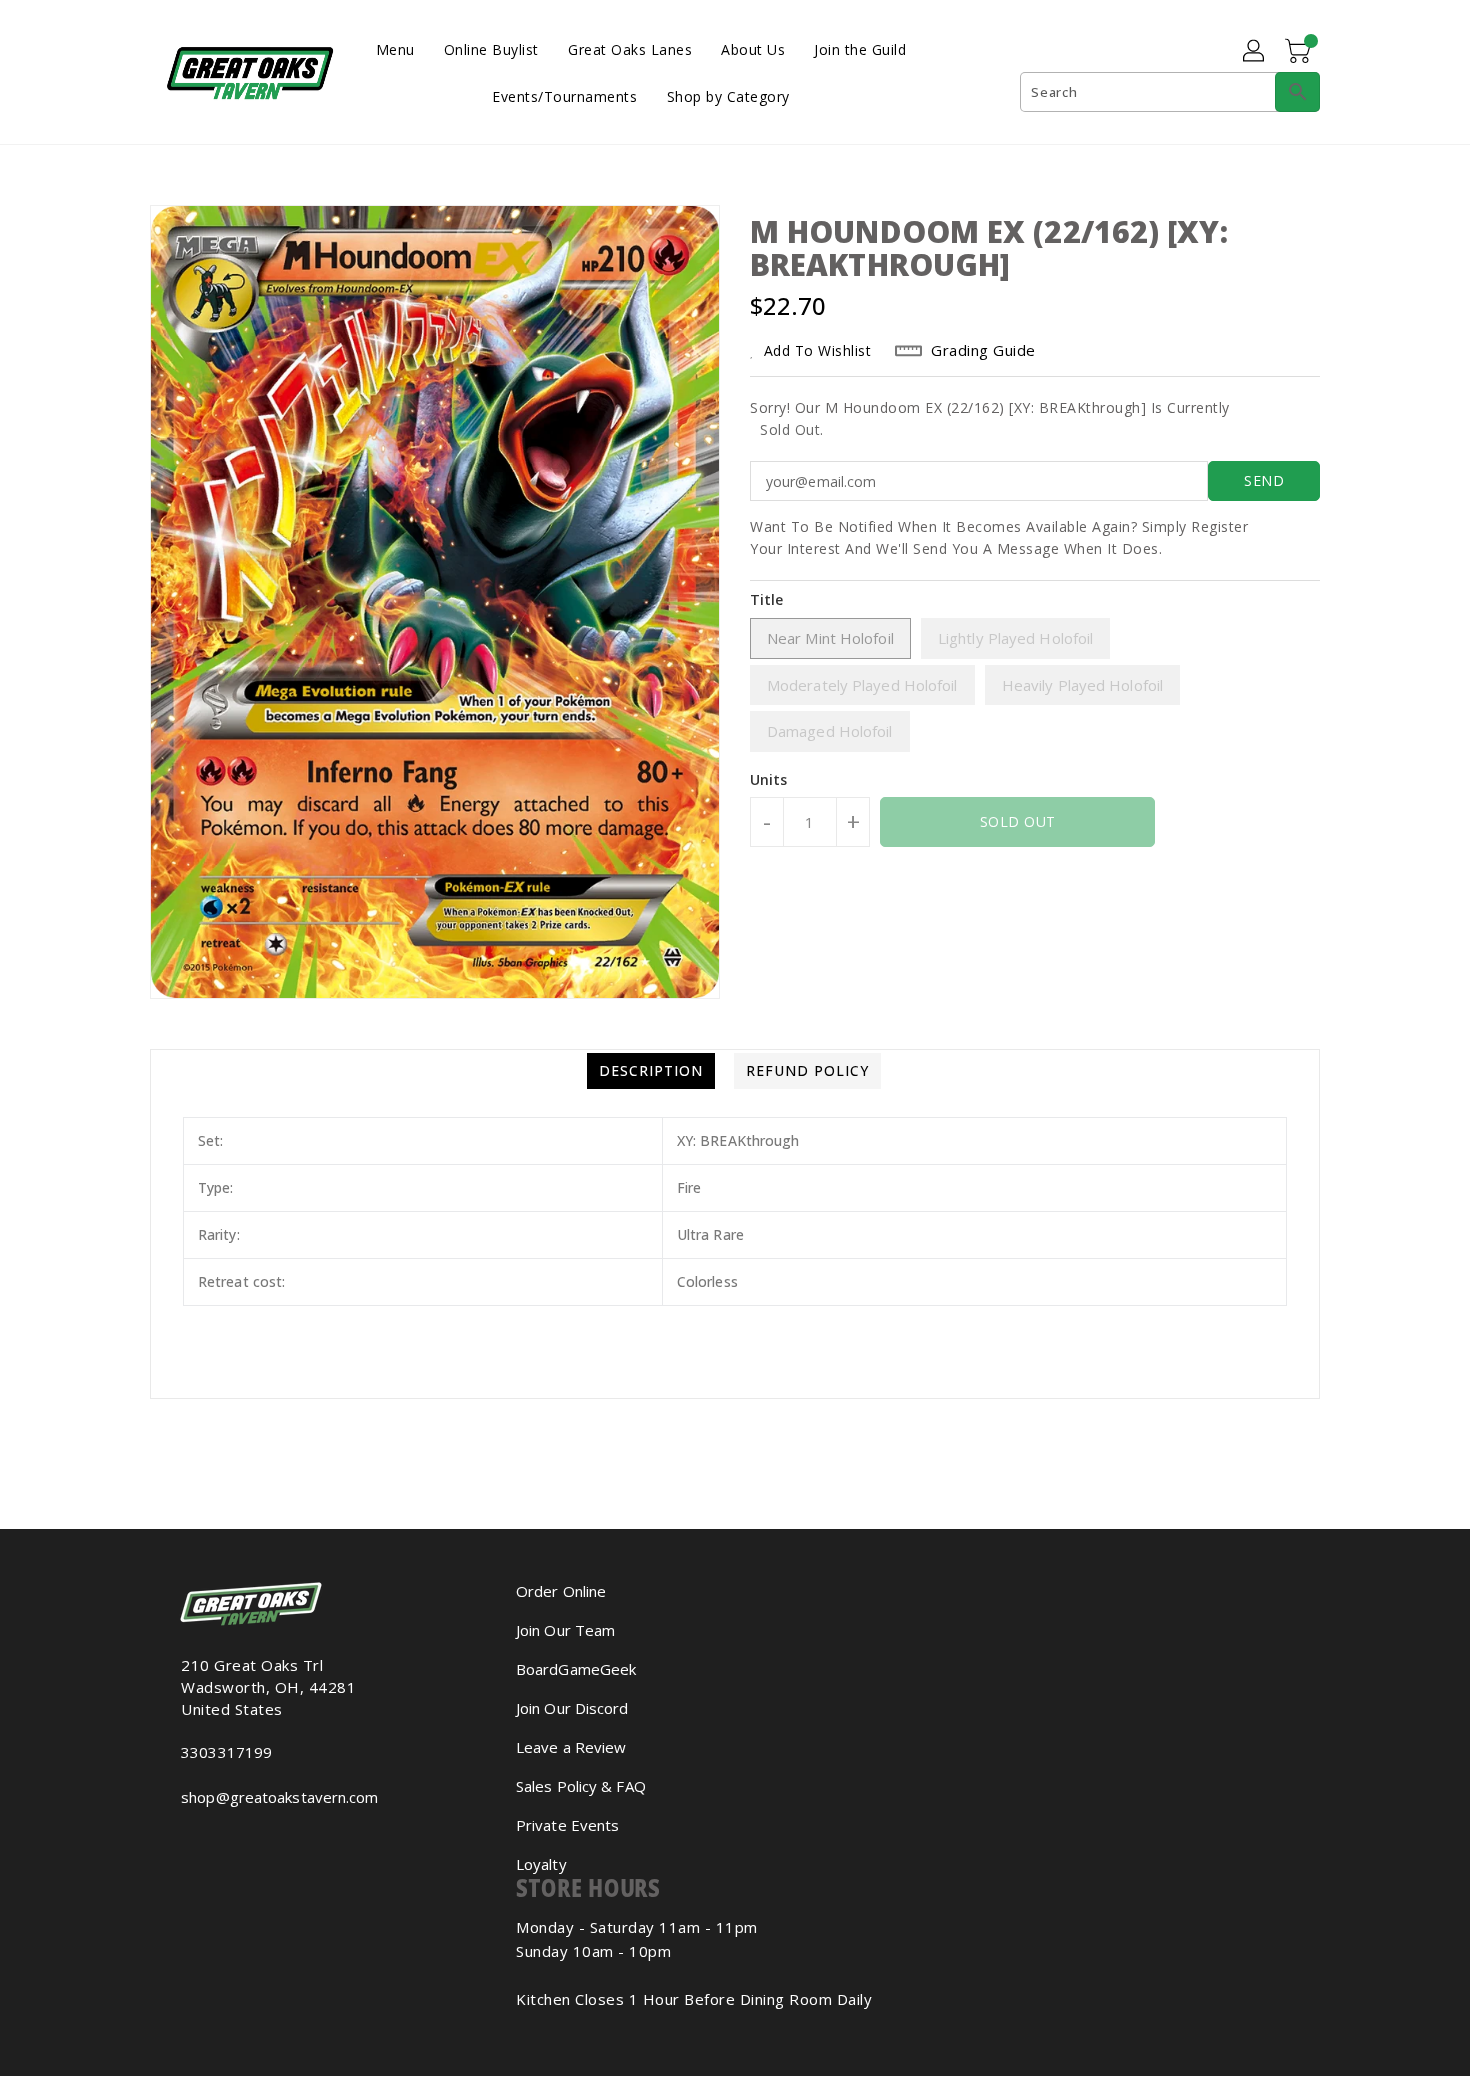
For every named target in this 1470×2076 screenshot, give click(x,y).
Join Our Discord (572, 1708)
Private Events (567, 1825)
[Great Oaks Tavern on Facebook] (171, 1841)
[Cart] (1300, 52)
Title (767, 599)
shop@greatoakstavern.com (279, 1797)
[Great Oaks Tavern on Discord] (219, 1841)
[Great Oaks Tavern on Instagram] (187, 1841)
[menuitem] (395, 48)
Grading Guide (983, 350)
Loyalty (541, 1864)
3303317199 (226, 1752)
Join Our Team (565, 1630)
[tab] (651, 1071)
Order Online (561, 1591)
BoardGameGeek (576, 1669)
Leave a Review (571, 1747)
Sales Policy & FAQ (581, 1786)
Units (769, 780)
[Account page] (1255, 52)
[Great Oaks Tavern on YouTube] (203, 1841)
